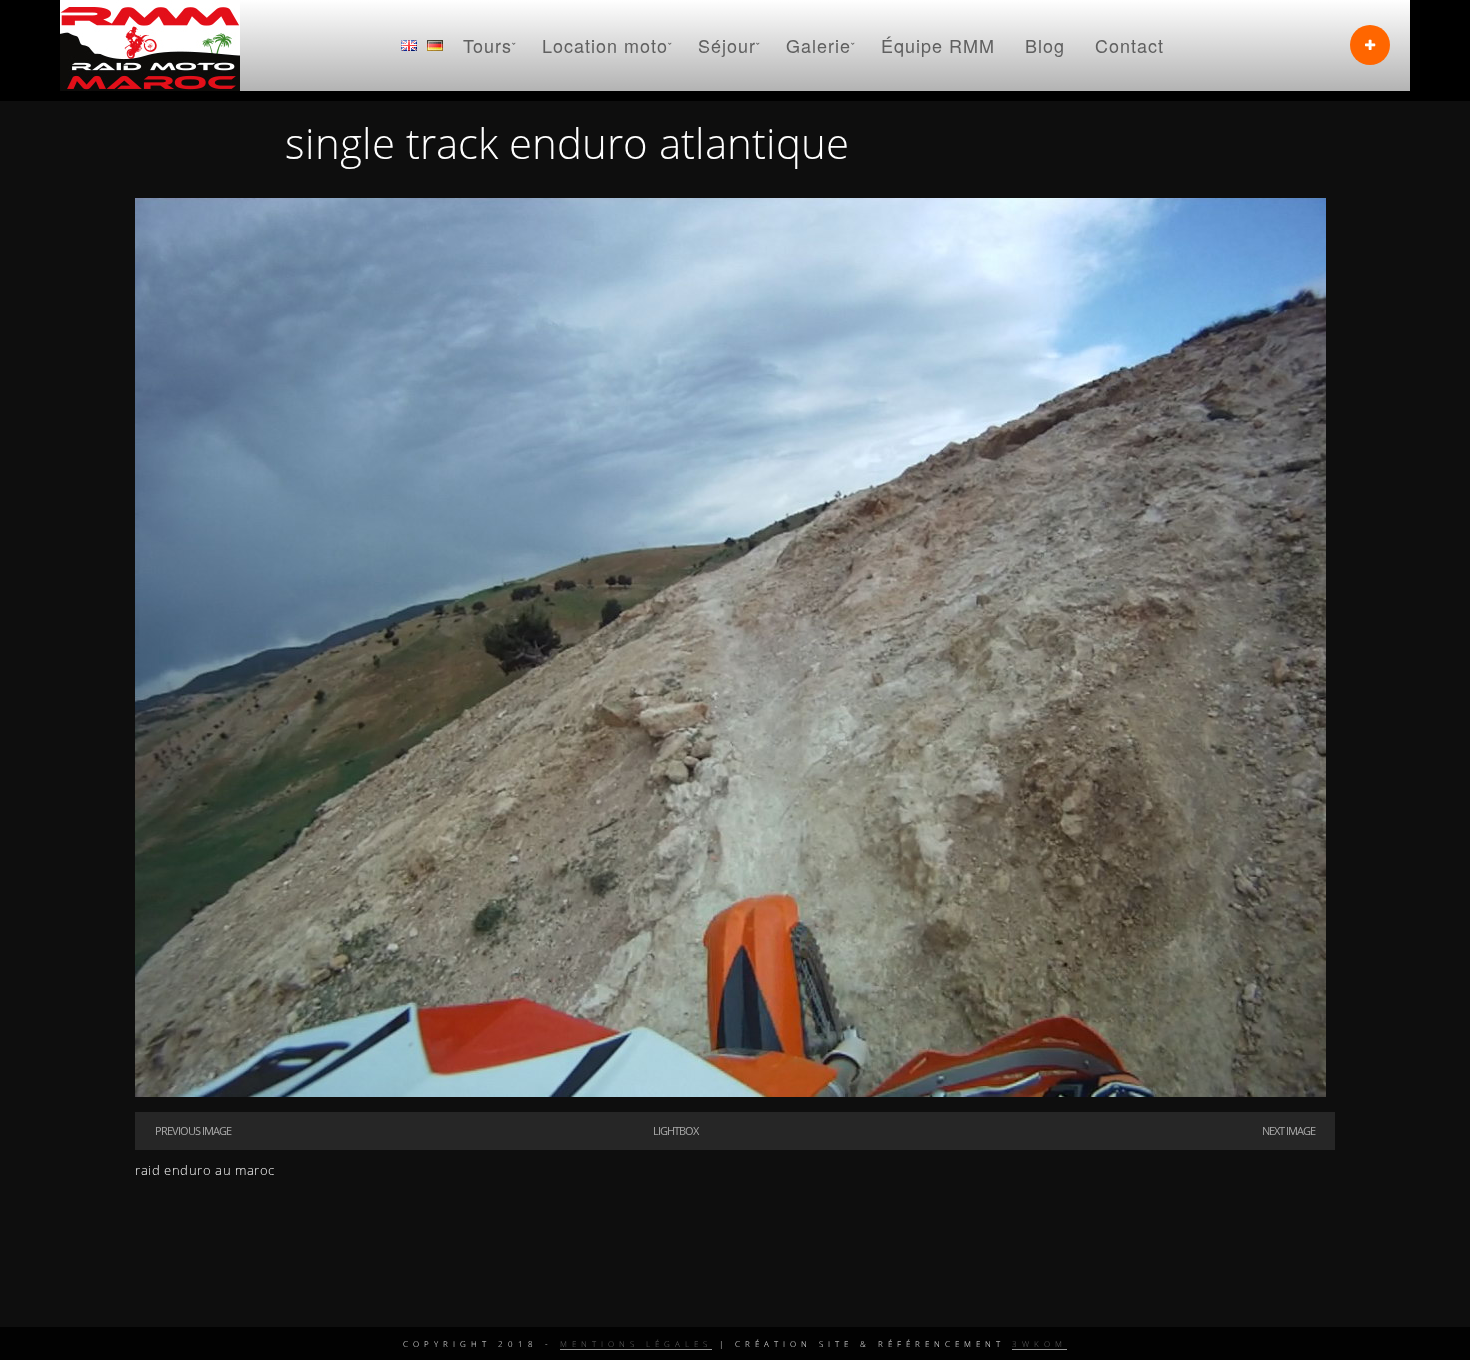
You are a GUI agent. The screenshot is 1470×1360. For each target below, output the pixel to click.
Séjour (727, 45)
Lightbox (675, 1130)
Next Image (1288, 1130)
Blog (1045, 45)
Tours (487, 45)
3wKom (1039, 1343)
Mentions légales (636, 1343)
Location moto (605, 45)
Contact (1129, 45)
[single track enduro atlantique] (730, 1092)
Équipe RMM (938, 45)
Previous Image (193, 1130)
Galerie (818, 45)
